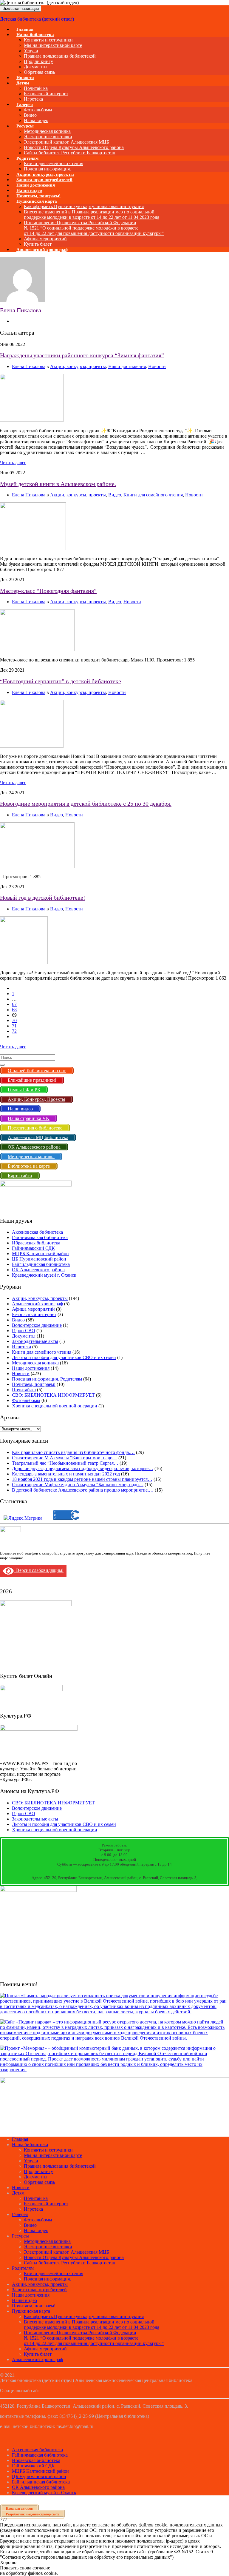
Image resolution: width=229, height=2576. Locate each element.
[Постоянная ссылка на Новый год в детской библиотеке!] (24, 962)
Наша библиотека (35, 35)
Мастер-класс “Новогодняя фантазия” (48, 591)
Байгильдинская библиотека (41, 1264)
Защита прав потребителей (39, 2290)
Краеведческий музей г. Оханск (44, 1275)
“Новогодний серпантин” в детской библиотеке (61, 681)
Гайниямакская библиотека (40, 1237)
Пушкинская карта (37, 201)
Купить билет (38, 2354)
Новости (157, 366)
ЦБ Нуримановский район (39, 1259)
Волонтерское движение (37, 1325)
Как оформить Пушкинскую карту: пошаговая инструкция (84, 206)
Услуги (31, 51)
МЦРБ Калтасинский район (40, 1254)
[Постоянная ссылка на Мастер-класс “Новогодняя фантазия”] (37, 650)
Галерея (25, 104)
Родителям (27, 158)
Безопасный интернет (46, 94)
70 (14, 1020)
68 (14, 1010)
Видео (30, 115)
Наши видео (24, 2300)
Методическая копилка (47, 131)
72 (14, 1031)
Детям (23, 83)
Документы (36, 67)
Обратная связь (39, 72)
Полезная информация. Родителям (47, 1379)
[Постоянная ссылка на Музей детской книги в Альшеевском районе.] (33, 548)
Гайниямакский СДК (33, 1248)
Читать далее (13, 463)
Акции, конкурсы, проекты (78, 366)
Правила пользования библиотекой (60, 56)
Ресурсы (25, 126)
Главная (20, 2139)
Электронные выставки (48, 137)
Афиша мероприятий (45, 239)
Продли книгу (38, 61)
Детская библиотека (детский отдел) (37, 19)
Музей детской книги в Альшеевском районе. (58, 484)
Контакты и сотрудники (48, 40)
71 (14, 1026)
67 (14, 1004)
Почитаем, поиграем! (34, 1384)
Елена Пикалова (29, 366)
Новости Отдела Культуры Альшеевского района (74, 147)
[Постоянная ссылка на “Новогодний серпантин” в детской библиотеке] (32, 746)
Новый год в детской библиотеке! (43, 898)
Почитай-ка (36, 88)
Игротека (21, 1347)
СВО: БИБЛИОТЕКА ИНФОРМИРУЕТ (53, 1395)
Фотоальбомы (38, 110)
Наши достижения (127, 366)
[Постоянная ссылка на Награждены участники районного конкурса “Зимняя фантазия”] (32, 420)
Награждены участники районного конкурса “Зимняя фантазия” (82, 355)
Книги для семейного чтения (54, 163)
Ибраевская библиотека (36, 1243)
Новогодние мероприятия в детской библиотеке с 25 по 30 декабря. (86, 804)
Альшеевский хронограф (42, 250)
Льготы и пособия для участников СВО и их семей (64, 1357)
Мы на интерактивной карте (53, 45)
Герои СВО (24, 1331)
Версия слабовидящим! (39, 1570)
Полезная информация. (47, 2279)
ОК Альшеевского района (38, 1270)
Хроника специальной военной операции (55, 1406)
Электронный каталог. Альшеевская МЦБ (66, 142)
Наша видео (36, 2230)
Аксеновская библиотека (37, 1232)
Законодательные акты (35, 1341)
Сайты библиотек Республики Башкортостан (70, 153)
